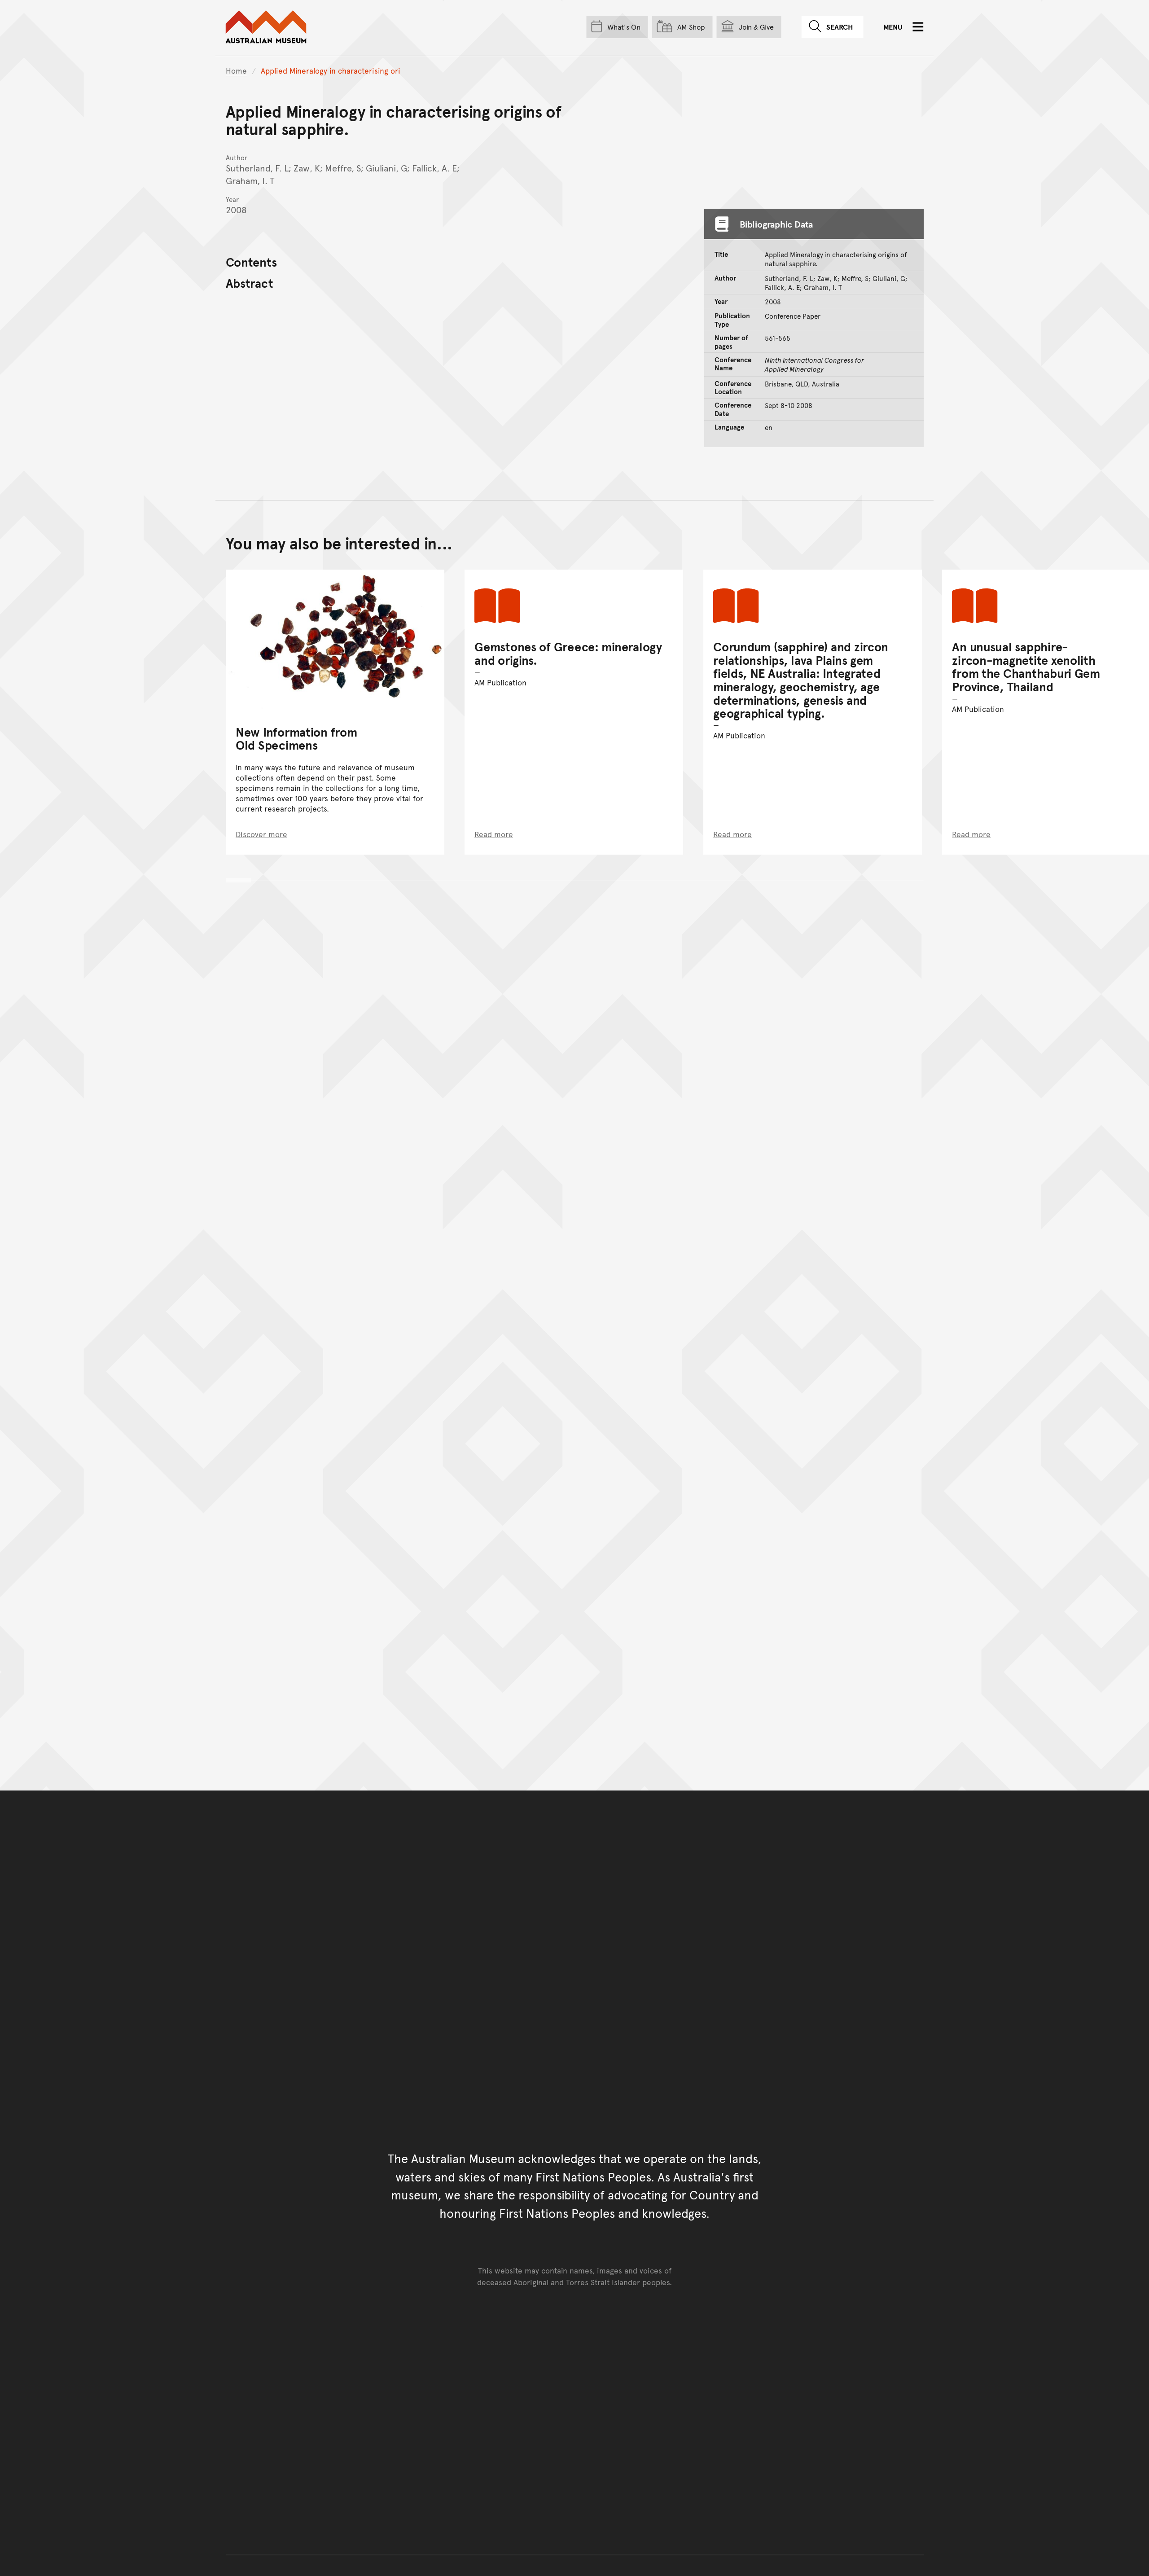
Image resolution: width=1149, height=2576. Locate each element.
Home (236, 70)
